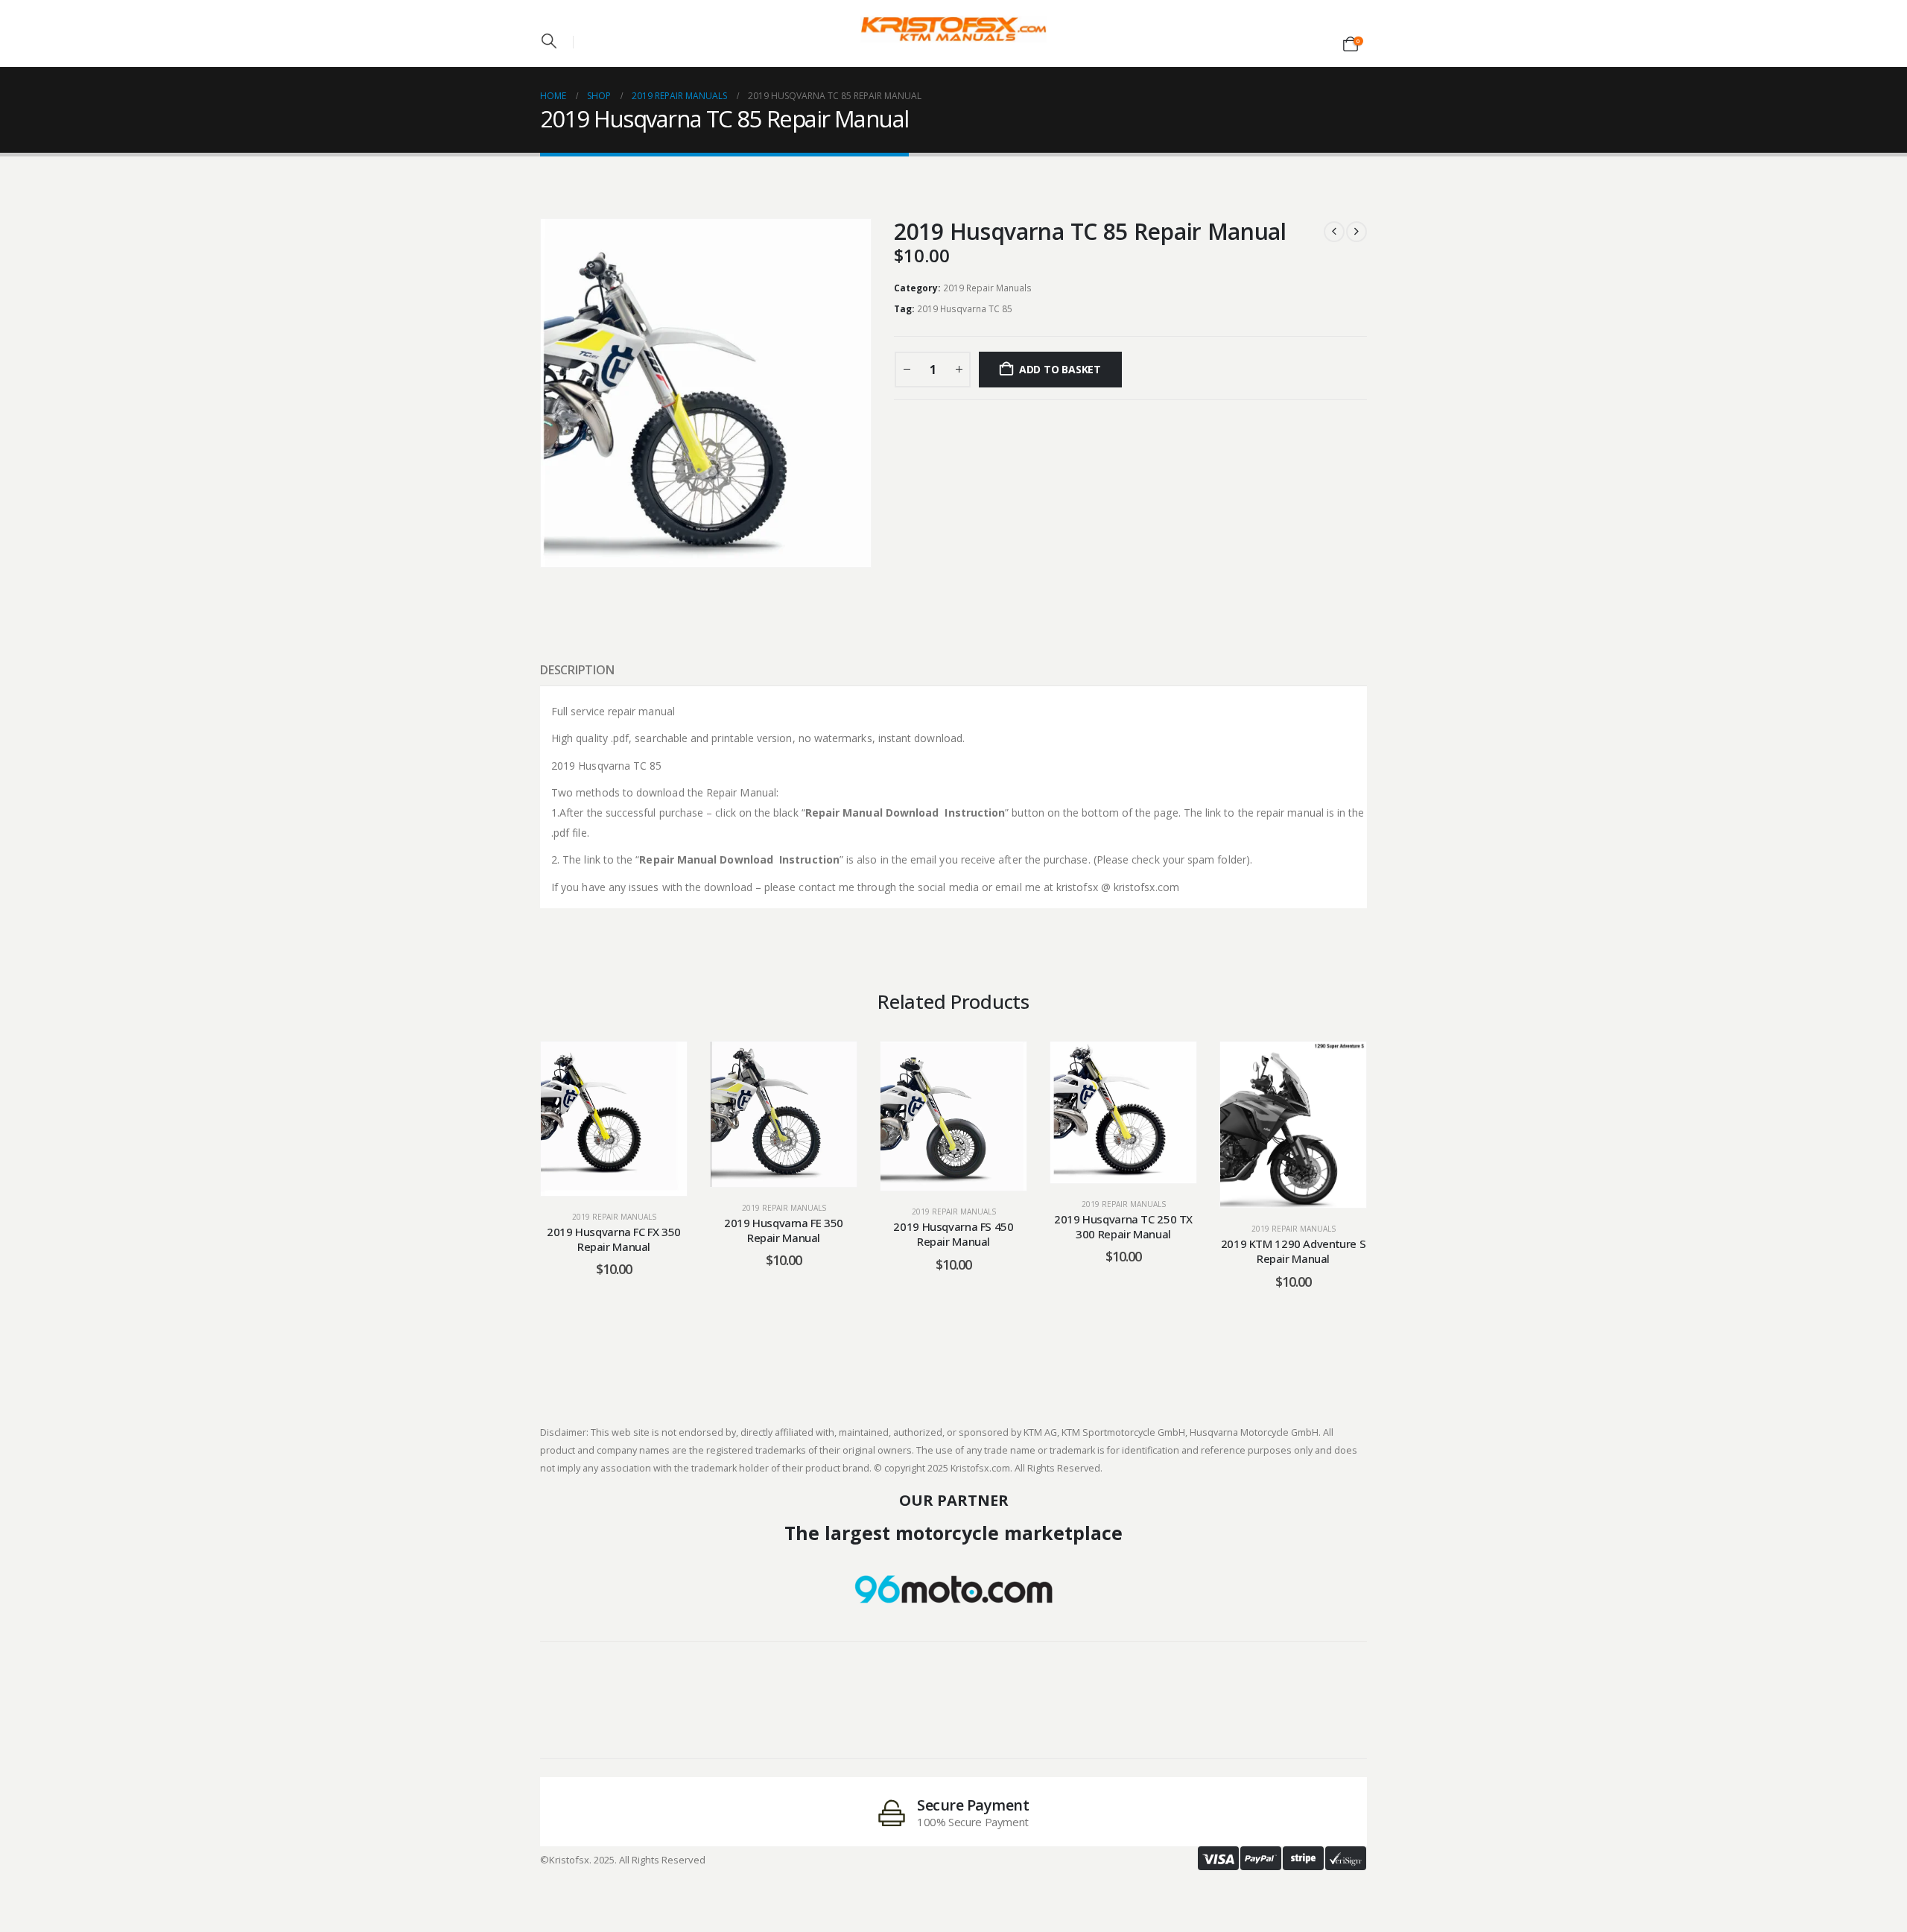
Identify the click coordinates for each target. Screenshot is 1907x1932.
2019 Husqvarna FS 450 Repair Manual (953, 1234)
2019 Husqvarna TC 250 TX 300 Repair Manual (1123, 1226)
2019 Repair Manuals (987, 288)
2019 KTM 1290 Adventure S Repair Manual (1294, 1251)
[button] (549, 41)
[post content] (614, 1118)
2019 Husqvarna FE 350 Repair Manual (784, 1230)
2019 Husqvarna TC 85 (965, 309)
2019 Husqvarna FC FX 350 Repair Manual (614, 1239)
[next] (1357, 232)
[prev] (1334, 232)
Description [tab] (577, 670)
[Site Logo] (953, 29)
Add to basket (1060, 369)
